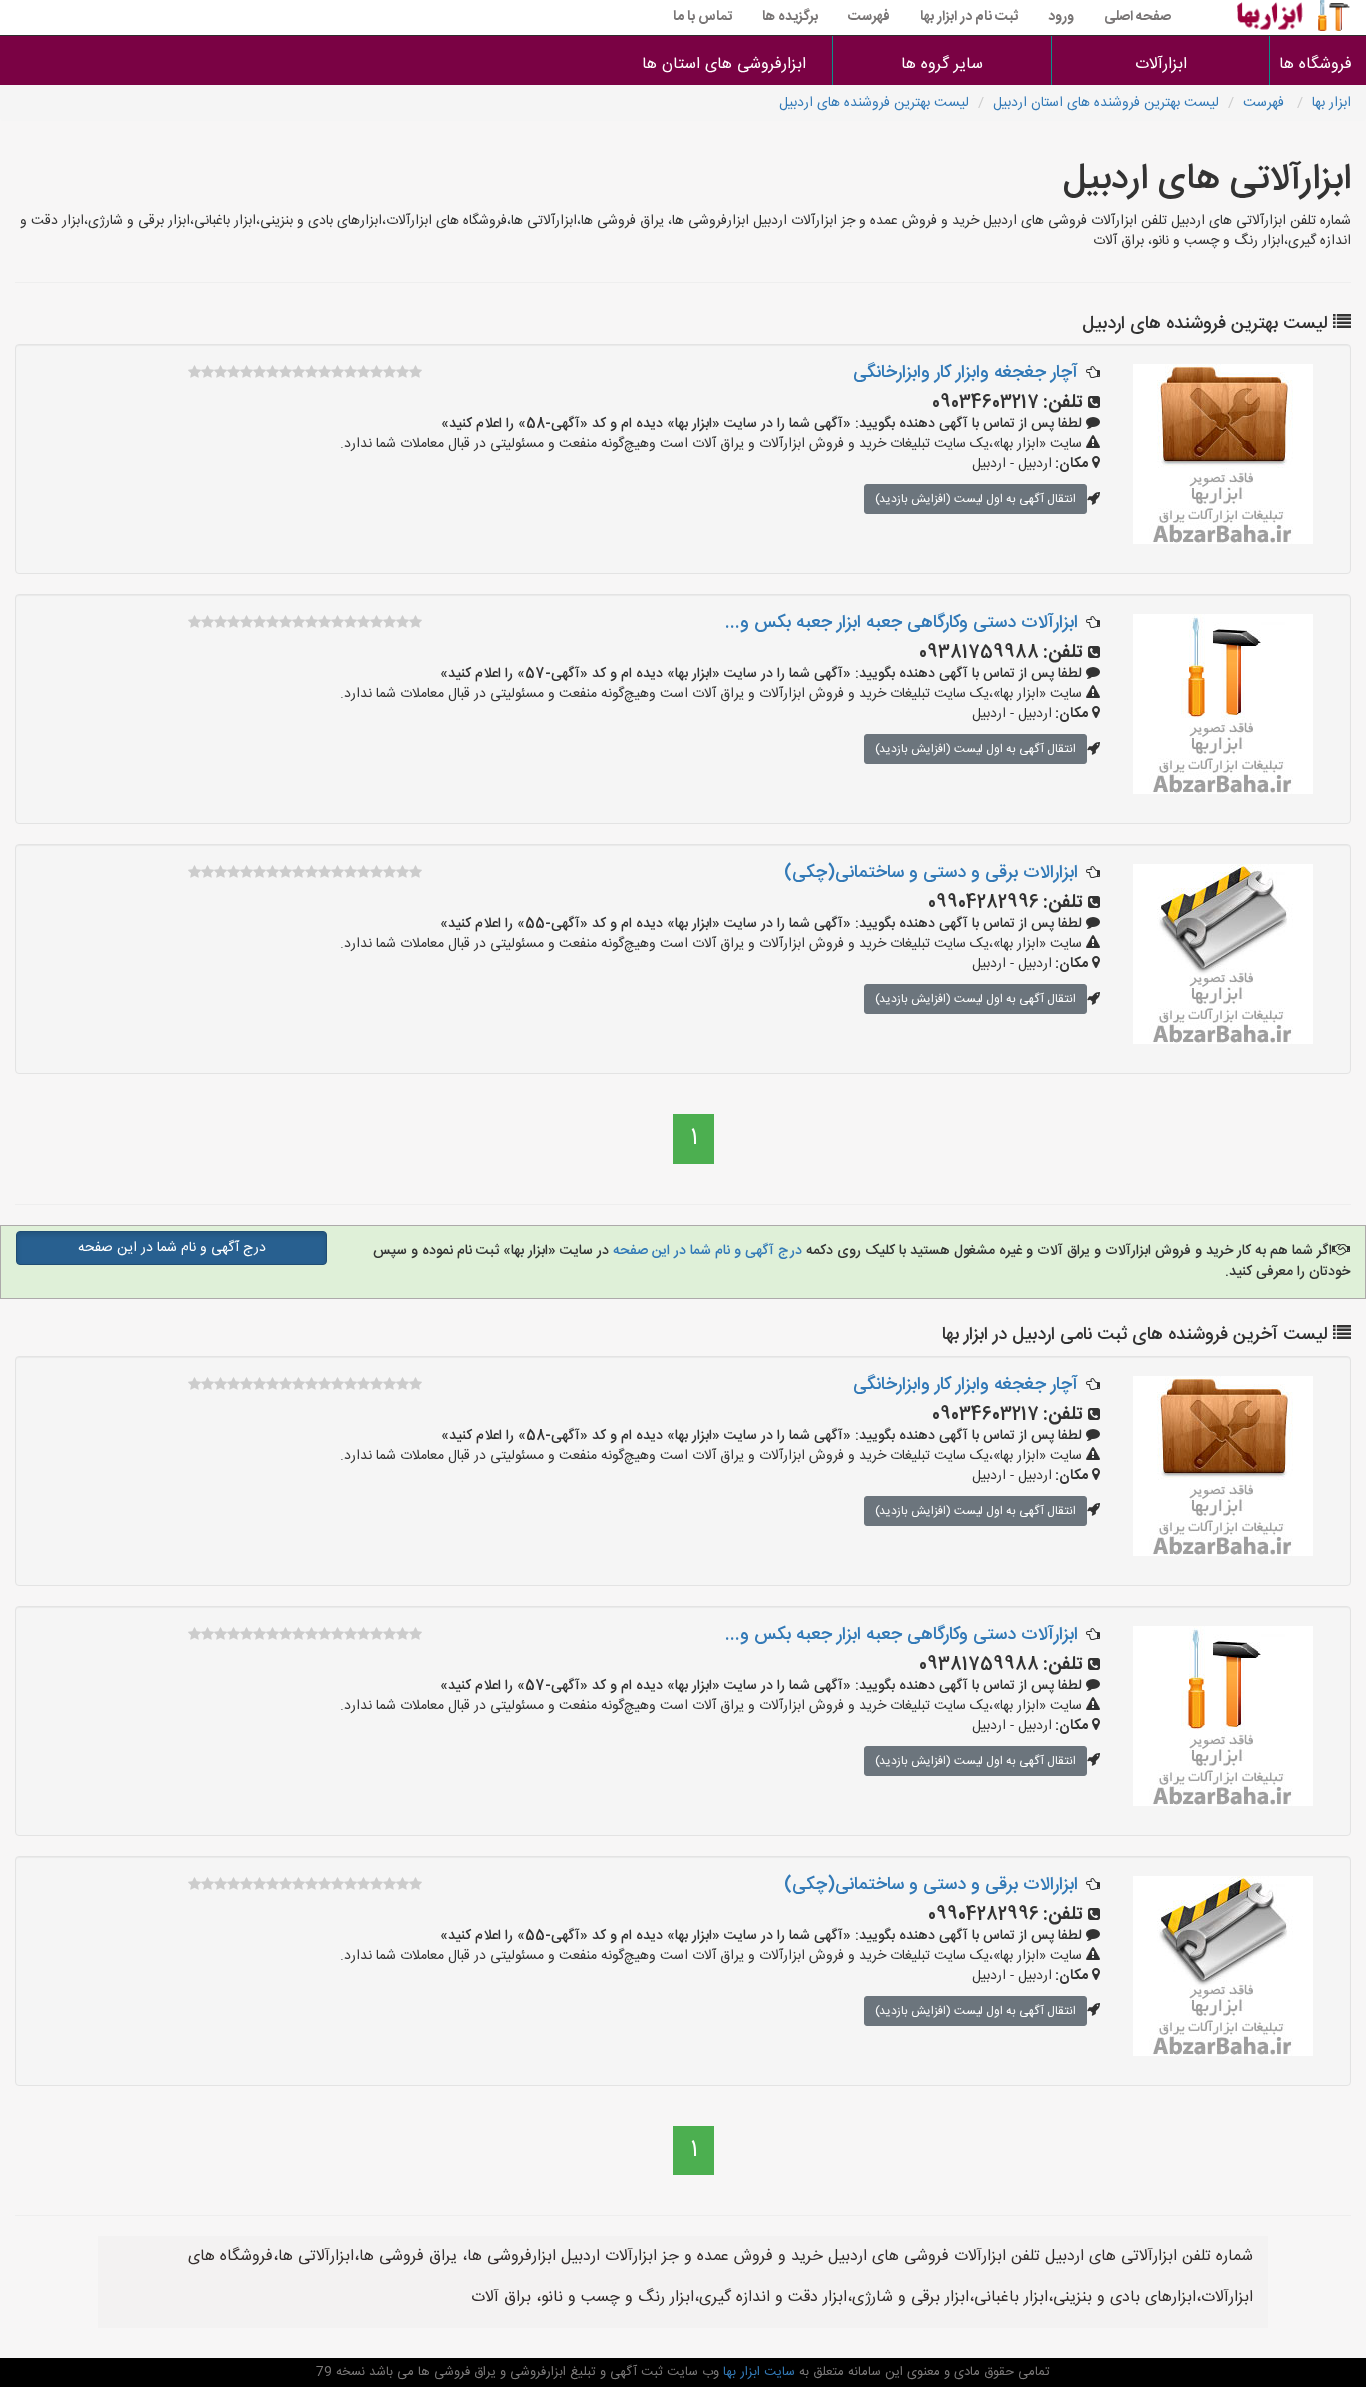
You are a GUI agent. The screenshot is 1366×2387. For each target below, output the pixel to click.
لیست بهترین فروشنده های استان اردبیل (1106, 103)
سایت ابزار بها (757, 2372)
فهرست (869, 17)
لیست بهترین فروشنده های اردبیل (874, 103)
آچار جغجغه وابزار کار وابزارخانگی (965, 373)
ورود (1061, 17)
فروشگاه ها (1318, 64)
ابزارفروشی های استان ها (724, 64)
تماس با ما (702, 17)
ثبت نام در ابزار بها (969, 17)
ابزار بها (1331, 103)
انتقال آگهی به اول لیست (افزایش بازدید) (975, 499)
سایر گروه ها (942, 64)
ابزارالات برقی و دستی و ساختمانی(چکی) (931, 873)
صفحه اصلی (1137, 17)
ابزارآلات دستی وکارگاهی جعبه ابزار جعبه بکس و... (901, 623)
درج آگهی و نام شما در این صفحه (705, 1251)
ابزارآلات (1161, 64)
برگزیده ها (790, 17)
